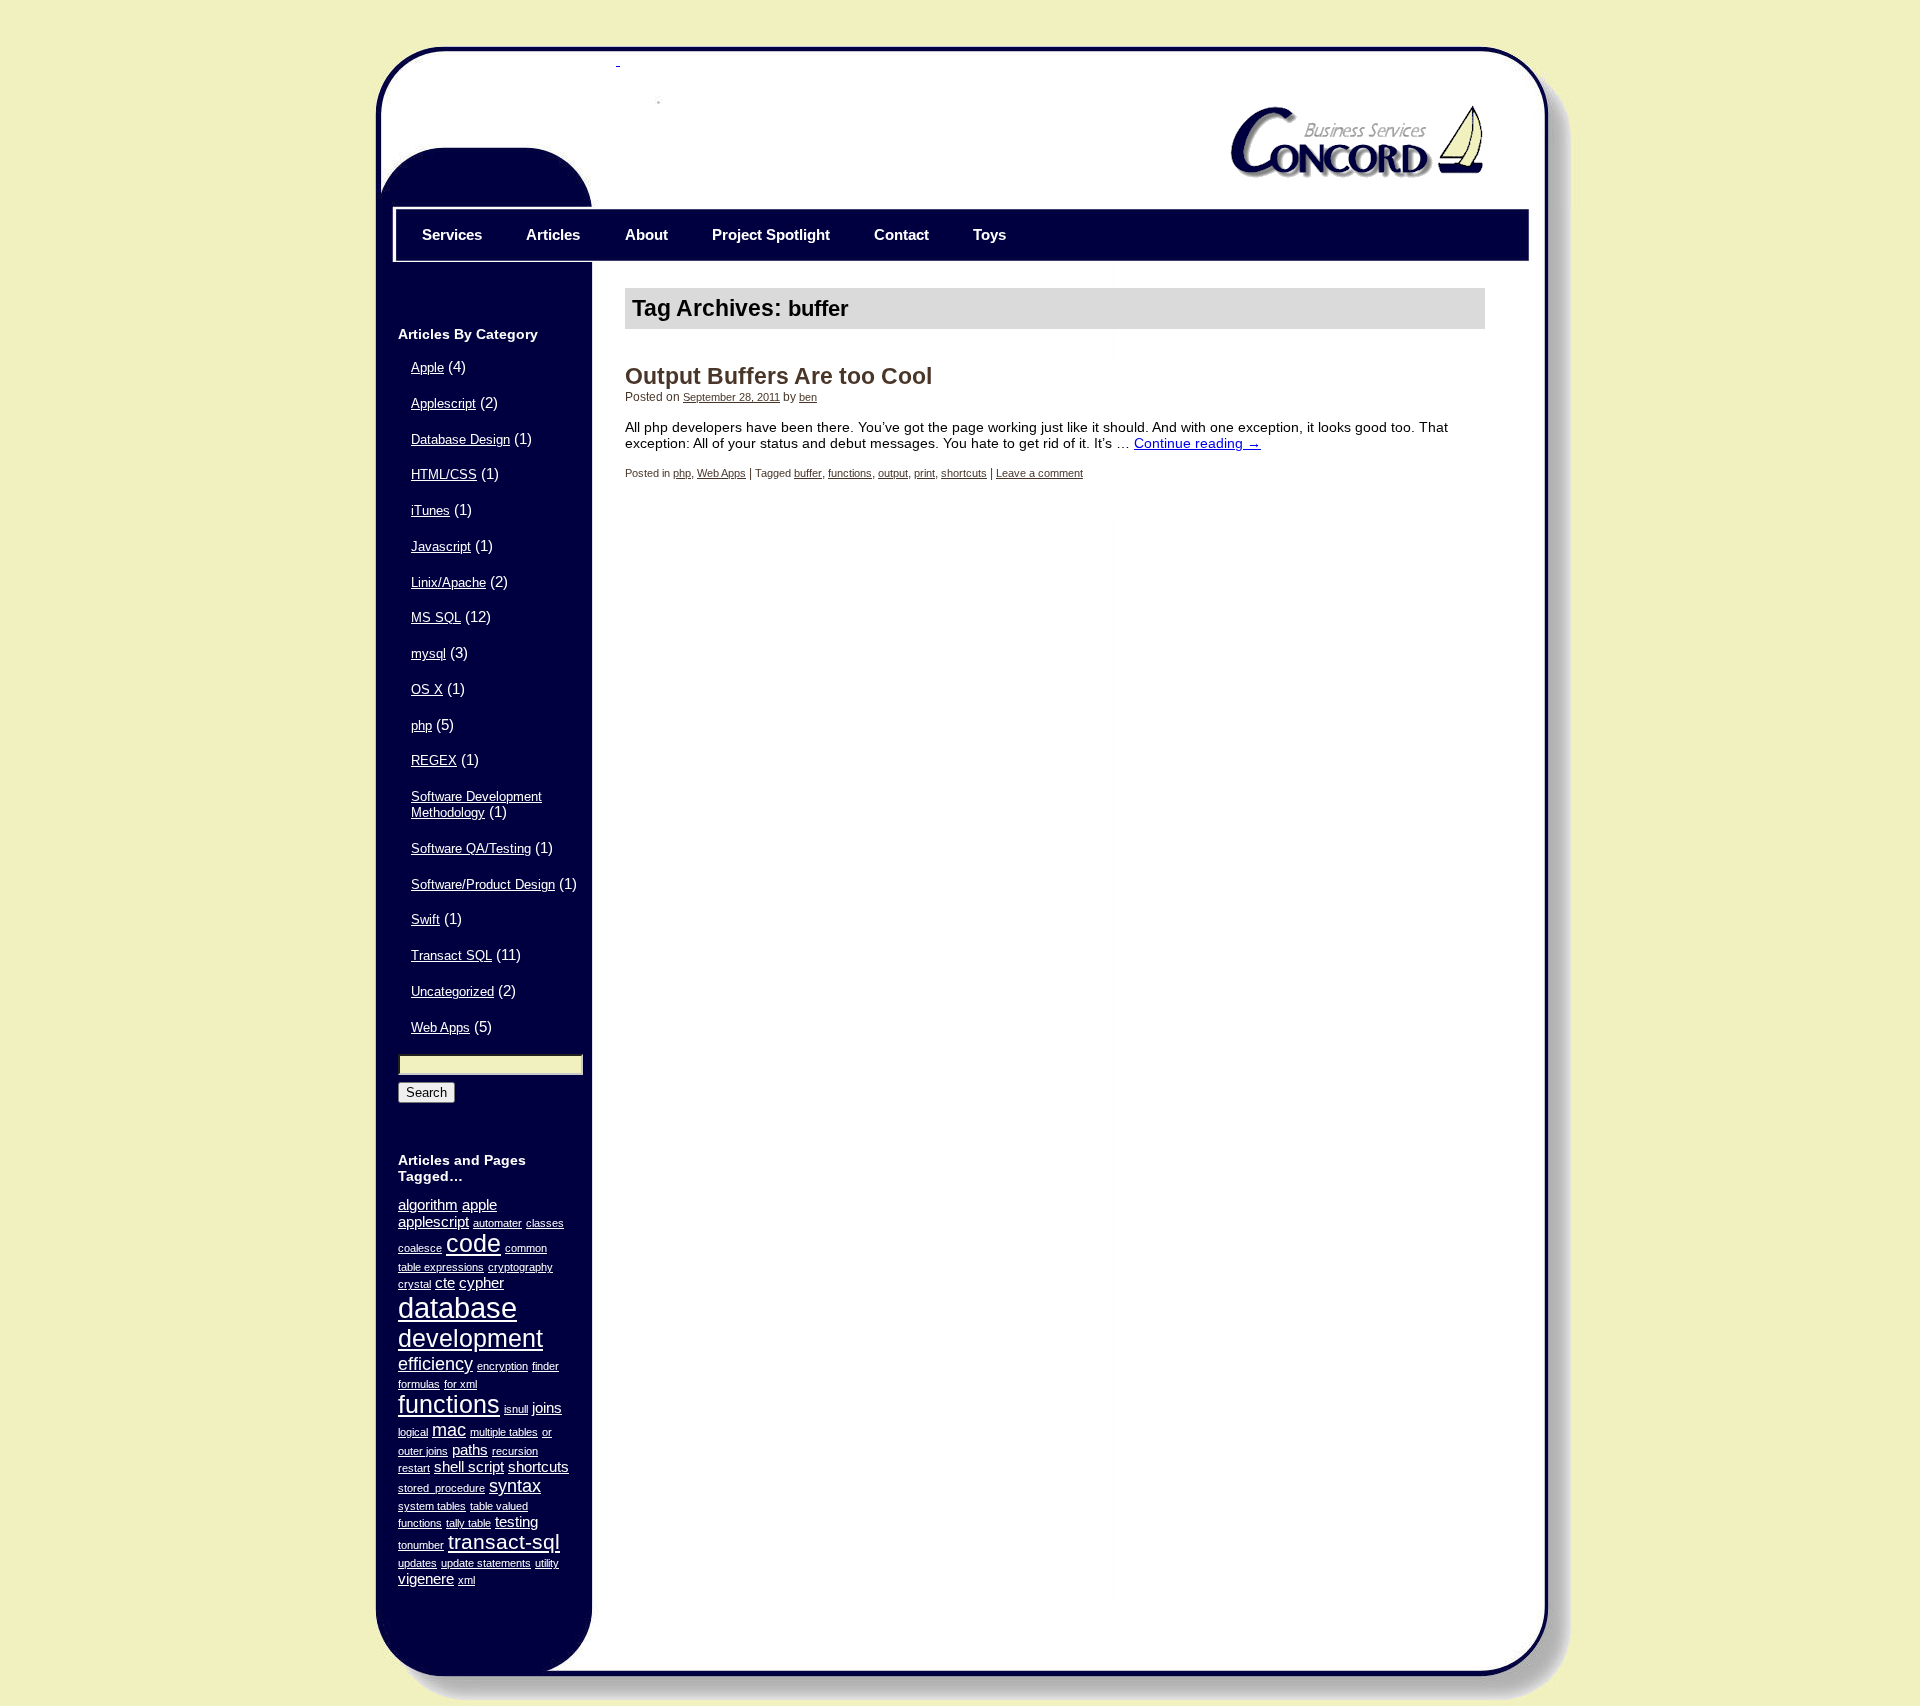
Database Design (460, 440)
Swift (425, 920)
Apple (427, 368)
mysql (428, 654)
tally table (468, 1523)
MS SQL (436, 618)
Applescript (443, 404)
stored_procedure (441, 1488)
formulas (419, 1384)
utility (547, 1563)
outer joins (423, 1451)
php (421, 726)
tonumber (421, 1545)
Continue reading (1197, 443)
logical (413, 1432)
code (473, 1243)
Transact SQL (451, 956)
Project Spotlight (771, 235)
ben (808, 397)
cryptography (520, 1267)
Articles (553, 235)
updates (417, 1563)
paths (470, 1449)
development (470, 1338)
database (457, 1307)
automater (497, 1223)
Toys (989, 235)
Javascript (441, 547)
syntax (515, 1485)
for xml (460, 1384)
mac (449, 1429)
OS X (427, 690)
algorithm (428, 1204)
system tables (432, 1506)
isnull (516, 1409)
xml (466, 1580)
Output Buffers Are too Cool (778, 376)
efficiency (435, 1363)
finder (545, 1366)
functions (449, 1404)
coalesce (420, 1248)
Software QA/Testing (471, 849)
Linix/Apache (448, 583)
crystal (414, 1284)
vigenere (426, 1578)
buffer (808, 473)
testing (516, 1521)
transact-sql (504, 1541)
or (547, 1432)
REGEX (434, 761)
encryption (502, 1366)
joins (547, 1407)
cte (445, 1282)
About (646, 235)
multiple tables (504, 1432)
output (893, 473)
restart (414, 1468)
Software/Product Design (483, 885)
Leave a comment (1039, 473)
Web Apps (440, 1028)
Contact (901, 235)
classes (545, 1223)
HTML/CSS (444, 475)
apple (479, 1204)
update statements (486, 1563)
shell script (469, 1466)
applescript (433, 1221)
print (924, 473)
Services (452, 235)
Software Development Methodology (476, 805)
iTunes (430, 511)
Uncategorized (452, 992)
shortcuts (538, 1466)
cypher (481, 1282)
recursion (515, 1451)
